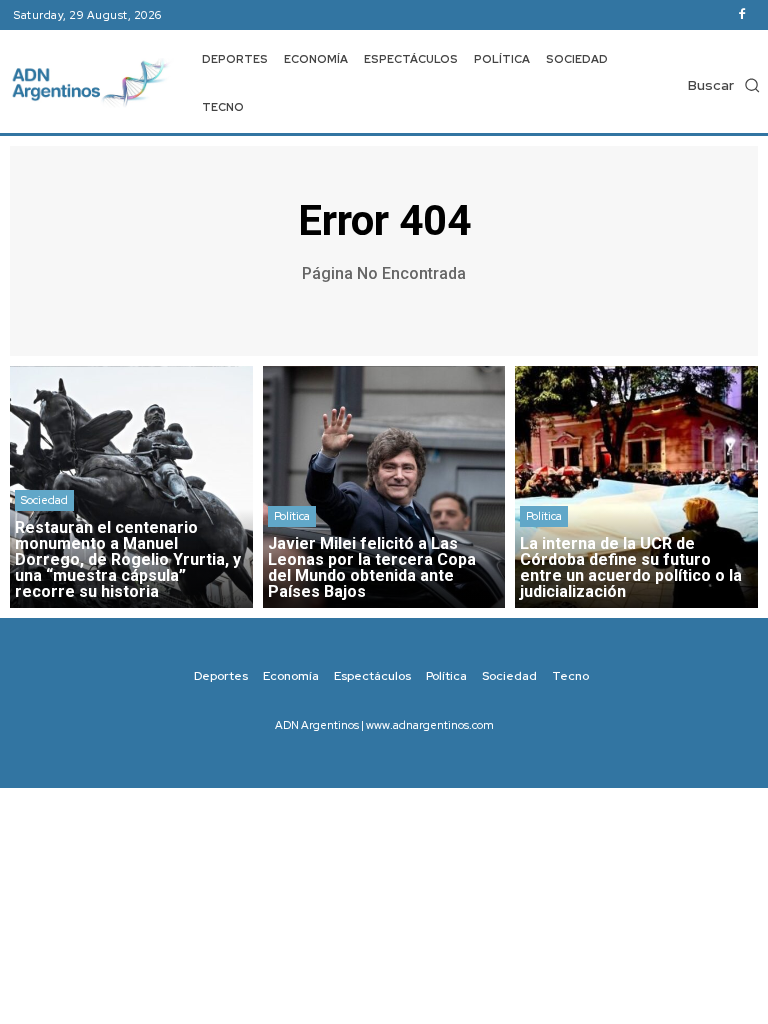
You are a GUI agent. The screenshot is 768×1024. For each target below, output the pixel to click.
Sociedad (44, 500)
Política (292, 516)
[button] (724, 85)
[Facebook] (742, 15)
